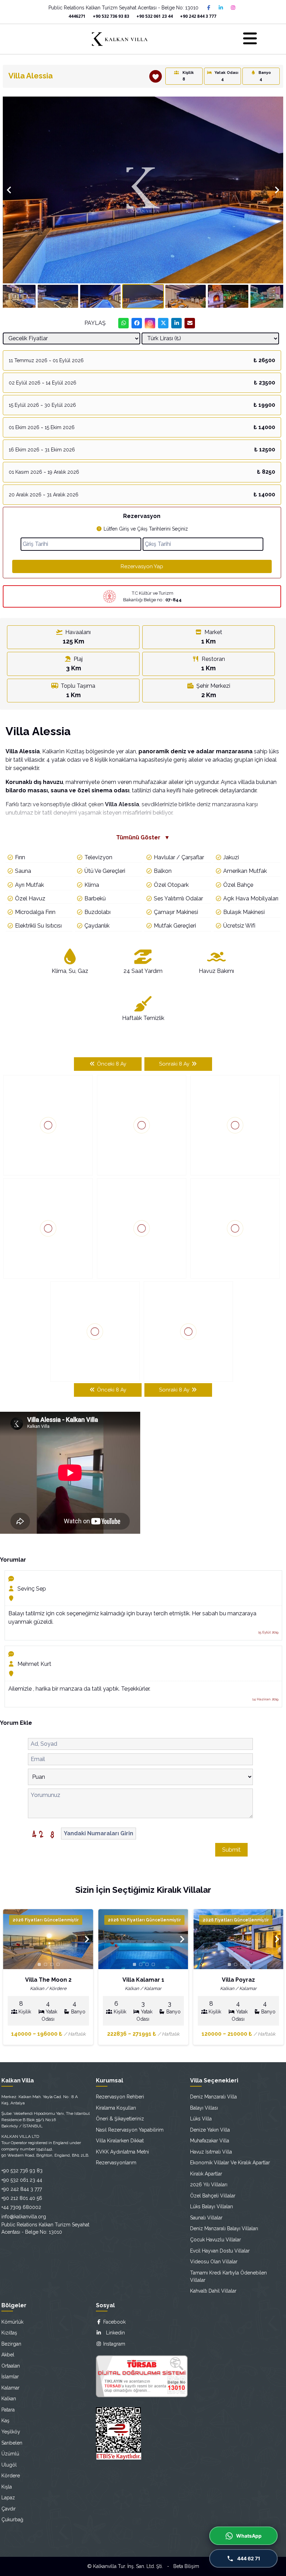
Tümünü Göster (143, 837)
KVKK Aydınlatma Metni (122, 2152)
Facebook (114, 2322)
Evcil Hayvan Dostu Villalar (220, 2251)
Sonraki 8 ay (175, 1064)
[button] (277, 103)
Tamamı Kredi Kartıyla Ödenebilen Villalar (228, 2276)
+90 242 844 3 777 (198, 16)
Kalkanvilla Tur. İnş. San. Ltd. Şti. (128, 2566)
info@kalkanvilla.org (24, 2217)
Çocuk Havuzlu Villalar (216, 2240)
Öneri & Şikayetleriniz (120, 2119)
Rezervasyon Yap (142, 566)
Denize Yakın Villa (210, 2130)
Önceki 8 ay (111, 1064)
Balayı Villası (204, 2108)
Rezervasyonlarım (116, 2163)
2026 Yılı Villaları (209, 2185)
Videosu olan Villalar (214, 2262)
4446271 (77, 16)
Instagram (114, 2344)
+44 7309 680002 (21, 2207)
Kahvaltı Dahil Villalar (213, 2291)
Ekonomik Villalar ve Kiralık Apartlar (230, 2163)
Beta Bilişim (186, 2566)
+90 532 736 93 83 (111, 16)
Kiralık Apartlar (206, 2174)
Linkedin (113, 2333)
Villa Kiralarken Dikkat (120, 2141)
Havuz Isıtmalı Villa (211, 2152)
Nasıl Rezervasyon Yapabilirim (130, 2130)
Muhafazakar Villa (210, 2141)
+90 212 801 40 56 (22, 2198)
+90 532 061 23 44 (155, 16)
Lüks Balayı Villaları (212, 2207)
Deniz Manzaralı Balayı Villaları (224, 2228)
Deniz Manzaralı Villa (213, 2097)
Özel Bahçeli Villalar (213, 2196)
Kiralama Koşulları (116, 2108)
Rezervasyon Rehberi (120, 2097)
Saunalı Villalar (206, 2218)
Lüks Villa (201, 2119)
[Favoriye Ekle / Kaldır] (156, 76)
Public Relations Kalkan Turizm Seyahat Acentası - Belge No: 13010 (123, 8)
